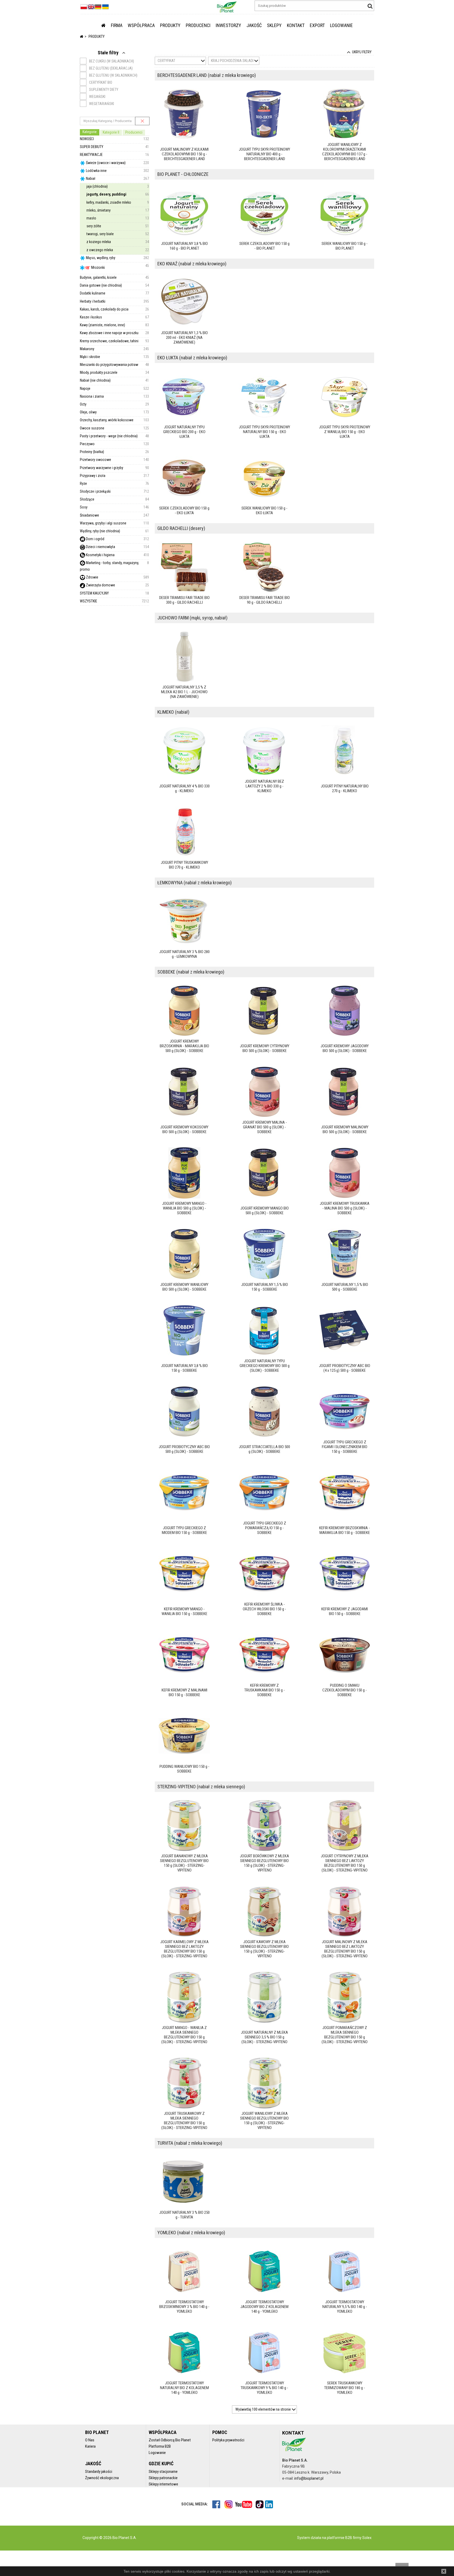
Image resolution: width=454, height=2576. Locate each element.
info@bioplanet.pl (309, 2478)
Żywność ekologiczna (102, 2478)
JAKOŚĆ (254, 25)
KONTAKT (296, 25)
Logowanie (157, 2453)
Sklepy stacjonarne (163, 2472)
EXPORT (317, 25)
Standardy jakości (99, 2472)
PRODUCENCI (198, 25)
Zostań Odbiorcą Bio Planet (170, 2440)
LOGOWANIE (341, 25)
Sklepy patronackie (163, 2478)
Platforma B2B (160, 2446)
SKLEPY (274, 25)
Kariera (90, 2446)
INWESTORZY (228, 25)
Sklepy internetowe (163, 2484)
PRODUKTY (170, 25)
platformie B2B (339, 2538)
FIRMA (117, 25)
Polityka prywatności (228, 2440)
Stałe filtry (109, 53)
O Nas (90, 2440)
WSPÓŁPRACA (141, 25)
